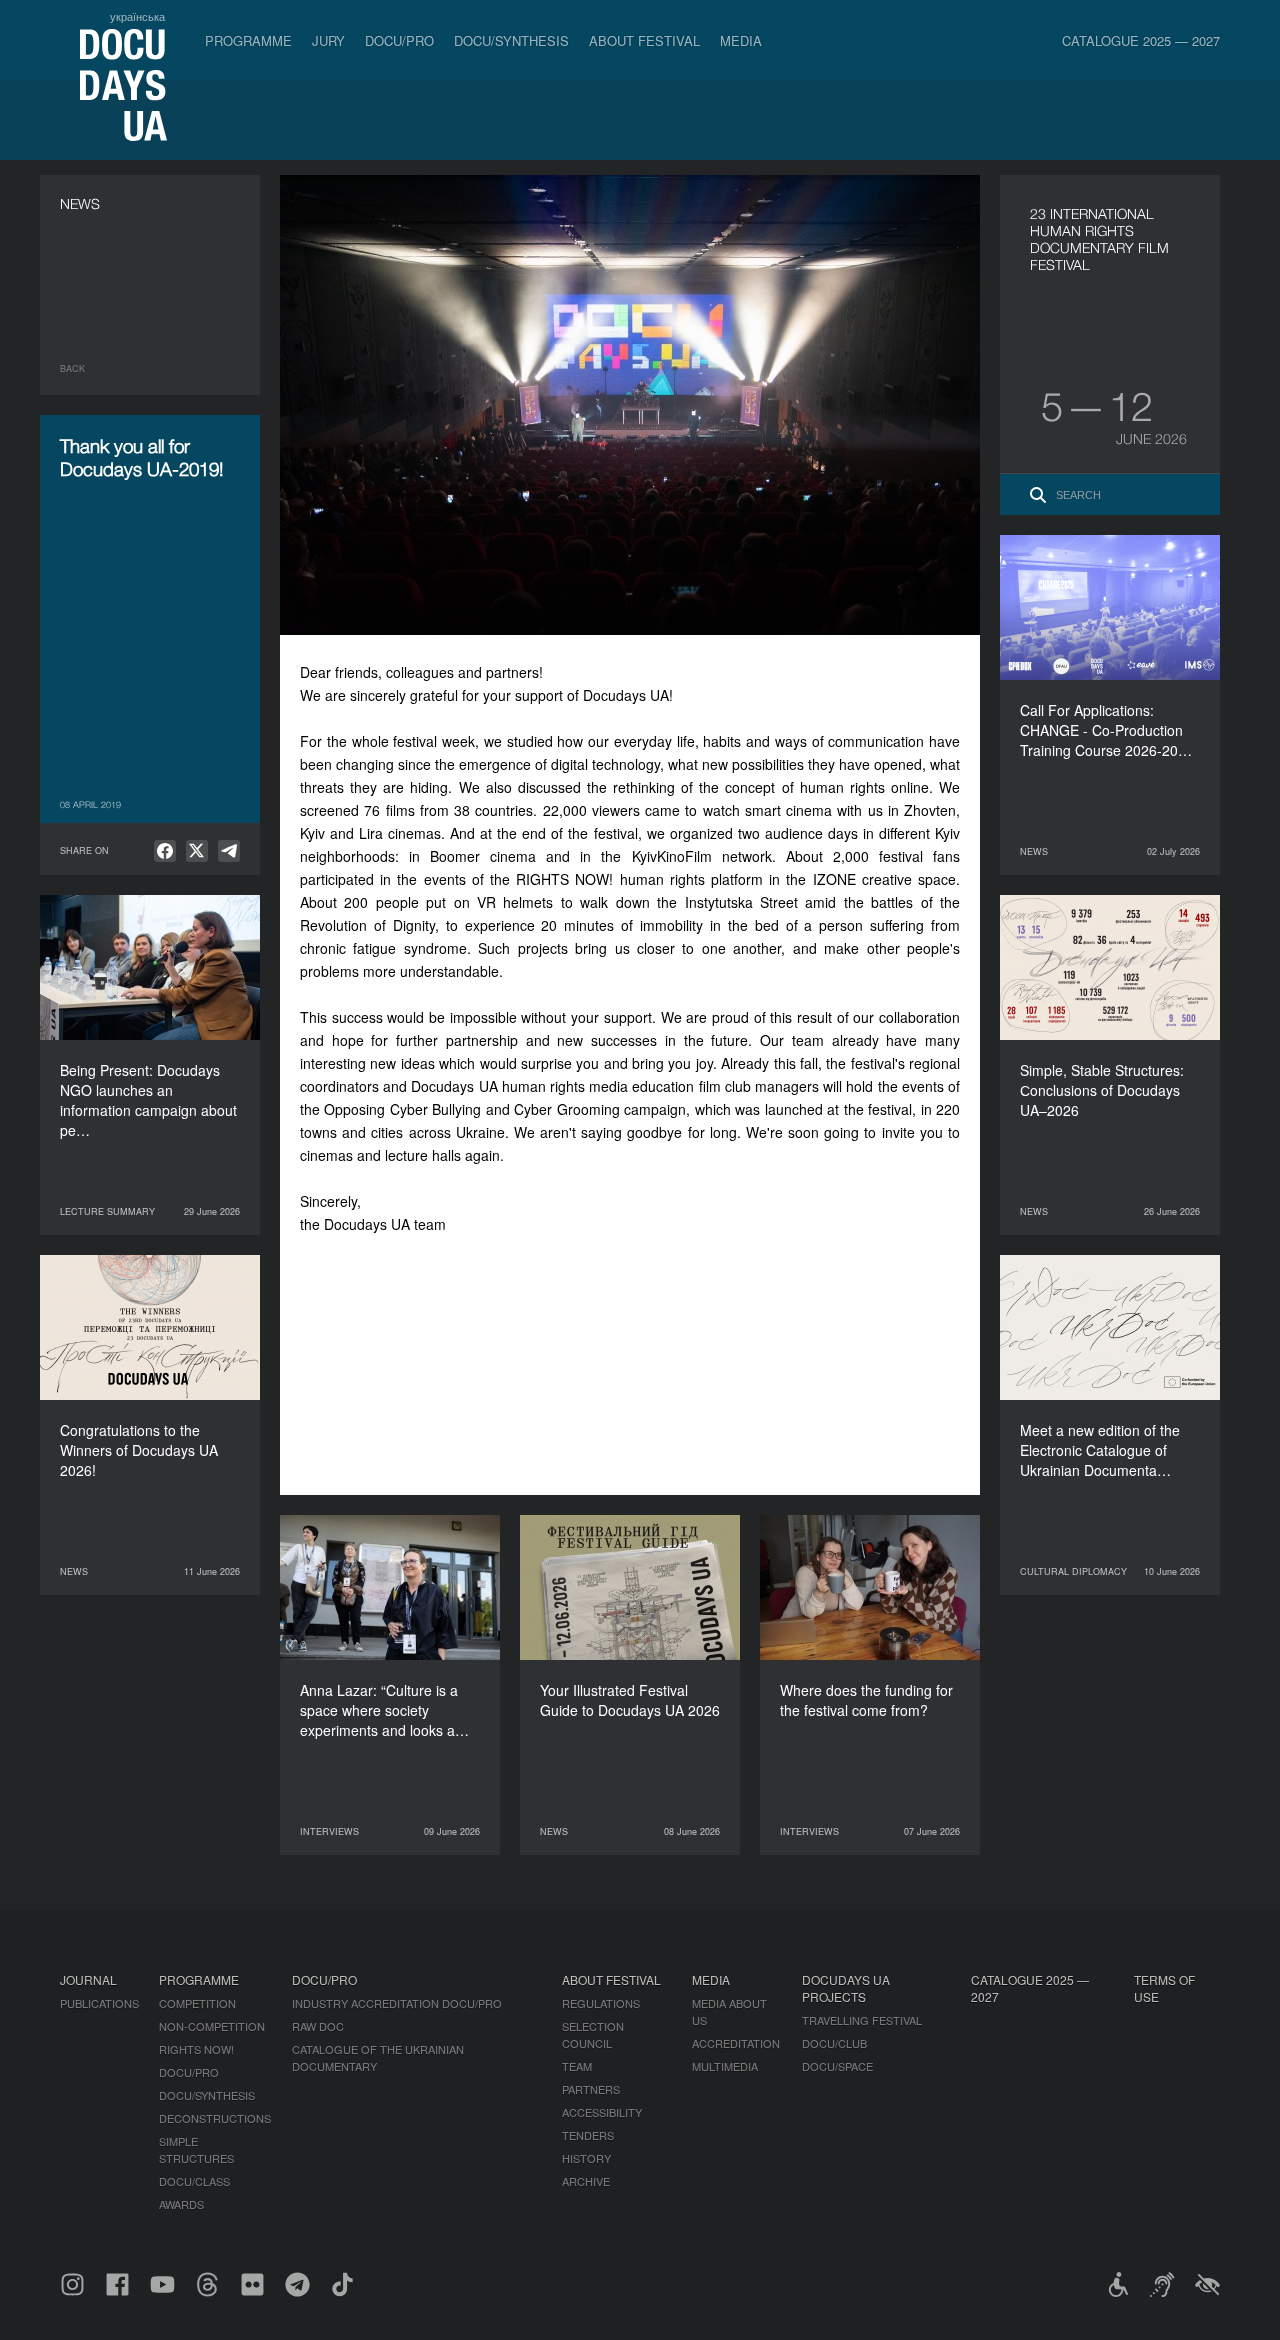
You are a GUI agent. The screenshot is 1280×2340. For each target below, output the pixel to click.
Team (577, 2066)
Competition (197, 2003)
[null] (165, 851)
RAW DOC (318, 2026)
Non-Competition (212, 2026)
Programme (248, 40)
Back (72, 368)
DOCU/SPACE (837, 2066)
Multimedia (725, 2066)
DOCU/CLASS (194, 2181)
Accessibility (602, 2112)
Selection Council (593, 2034)
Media (741, 40)
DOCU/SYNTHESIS (511, 40)
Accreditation (736, 2043)
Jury (328, 40)
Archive (586, 2181)
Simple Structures (196, 2149)
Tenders (588, 2135)
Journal (88, 1979)
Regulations (601, 2003)
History (586, 2158)
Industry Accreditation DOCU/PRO (397, 2003)
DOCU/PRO (399, 40)
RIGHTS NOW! (196, 2049)
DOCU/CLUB (834, 2043)
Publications (99, 2003)
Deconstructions (215, 2118)
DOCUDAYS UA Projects (846, 1988)
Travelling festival (862, 2020)
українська (137, 16)
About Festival (644, 40)
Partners (591, 2089)
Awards (181, 2204)
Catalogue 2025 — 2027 (1141, 40)
